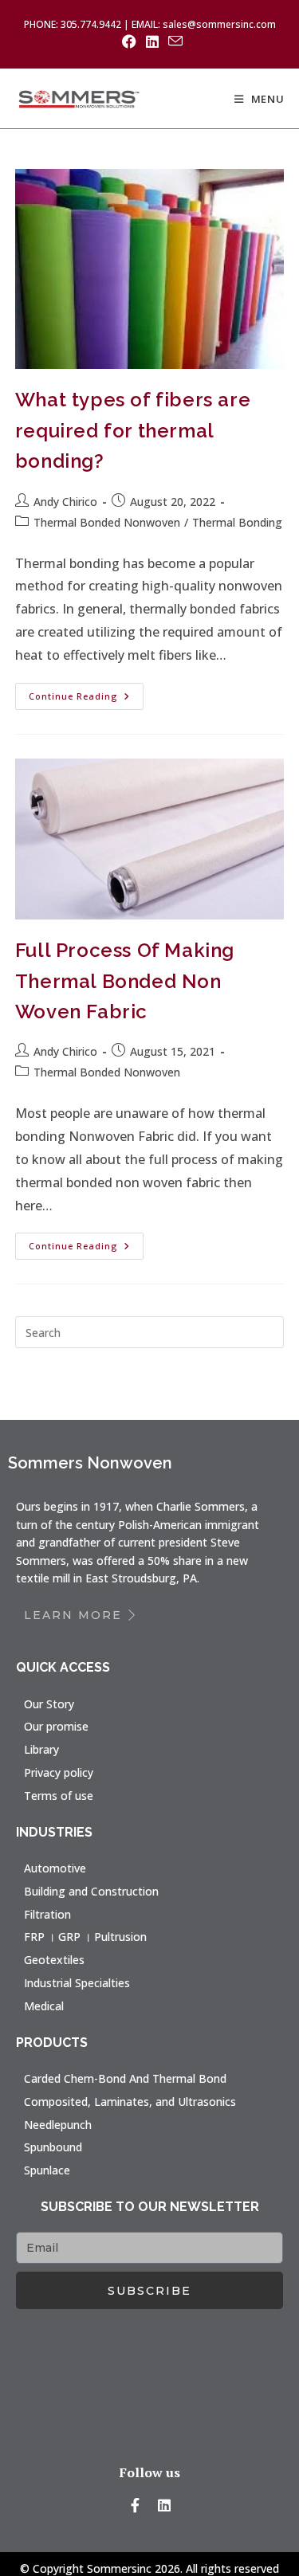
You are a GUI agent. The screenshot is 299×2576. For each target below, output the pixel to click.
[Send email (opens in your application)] (173, 41)
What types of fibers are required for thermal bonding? (133, 430)
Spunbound (53, 2147)
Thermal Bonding (237, 522)
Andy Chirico (65, 502)
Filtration (47, 1914)
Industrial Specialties (77, 1983)
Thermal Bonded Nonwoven (107, 522)
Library (41, 1749)
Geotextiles (54, 1960)
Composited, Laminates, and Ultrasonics (130, 2102)
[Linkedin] (164, 2505)
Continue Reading (86, 692)
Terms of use (59, 1796)
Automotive (55, 1868)
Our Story (49, 1704)
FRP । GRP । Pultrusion (85, 1937)
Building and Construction (91, 1891)
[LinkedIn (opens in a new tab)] (152, 41)
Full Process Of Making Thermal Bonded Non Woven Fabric (125, 981)
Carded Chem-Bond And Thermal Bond (125, 2078)
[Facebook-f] (135, 2505)
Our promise (56, 1726)
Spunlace (47, 2170)
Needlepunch (58, 2125)
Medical (44, 2006)
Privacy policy (59, 1772)
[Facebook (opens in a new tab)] (129, 41)
